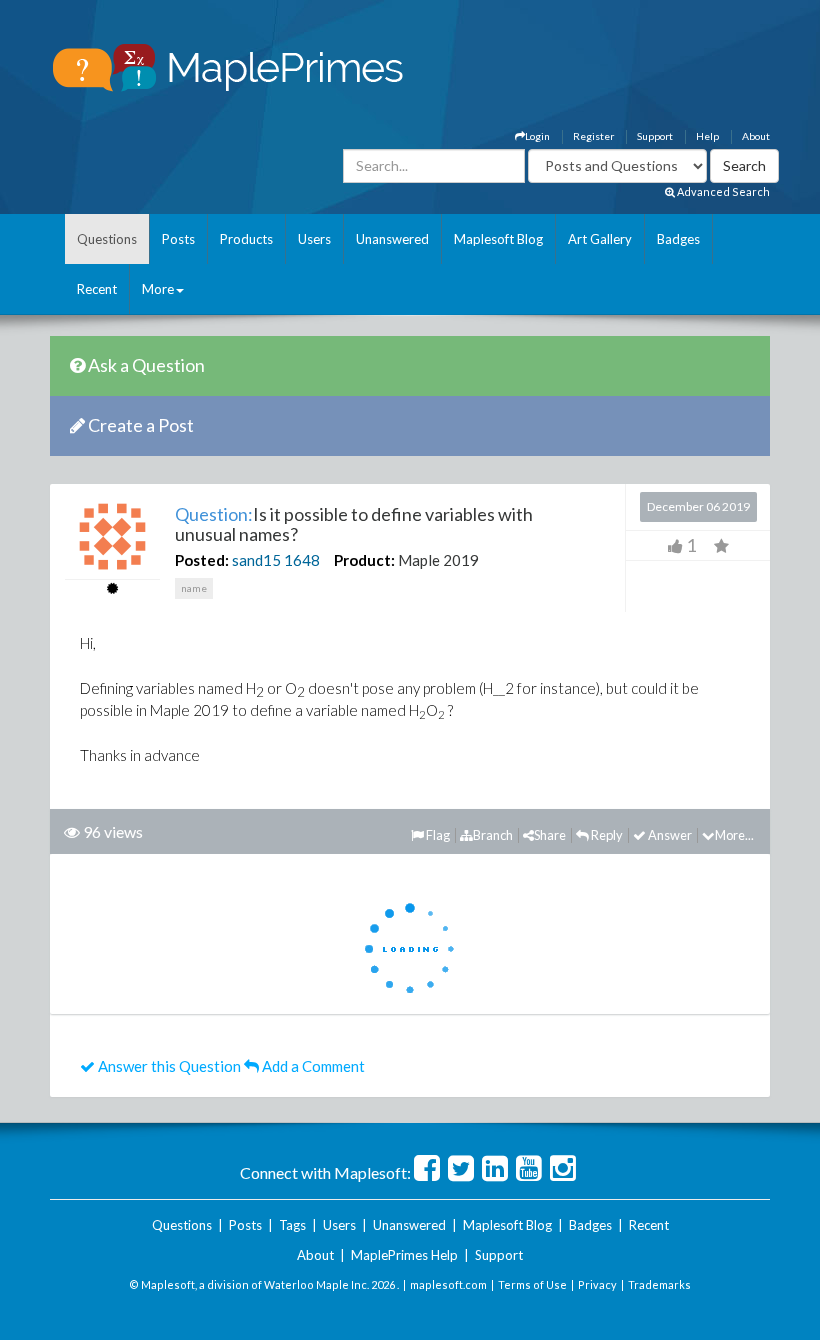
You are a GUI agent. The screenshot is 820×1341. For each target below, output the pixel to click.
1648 (302, 560)
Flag (437, 835)
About (756, 136)
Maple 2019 (438, 560)
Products (246, 239)
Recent (97, 289)
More (158, 289)
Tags (292, 1225)
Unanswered (392, 239)
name (194, 588)
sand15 (256, 560)
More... (734, 835)
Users (314, 239)
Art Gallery (600, 239)
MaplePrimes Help (404, 1255)
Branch (493, 835)
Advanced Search (722, 191)
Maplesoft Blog (498, 239)
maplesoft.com (448, 1284)
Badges (678, 239)
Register (593, 136)
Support (655, 136)
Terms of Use (532, 1284)
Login (537, 136)
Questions (107, 239)
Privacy (597, 1284)
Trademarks (659, 1284)
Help (707, 136)
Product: (364, 560)
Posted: (202, 560)
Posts (178, 239)
